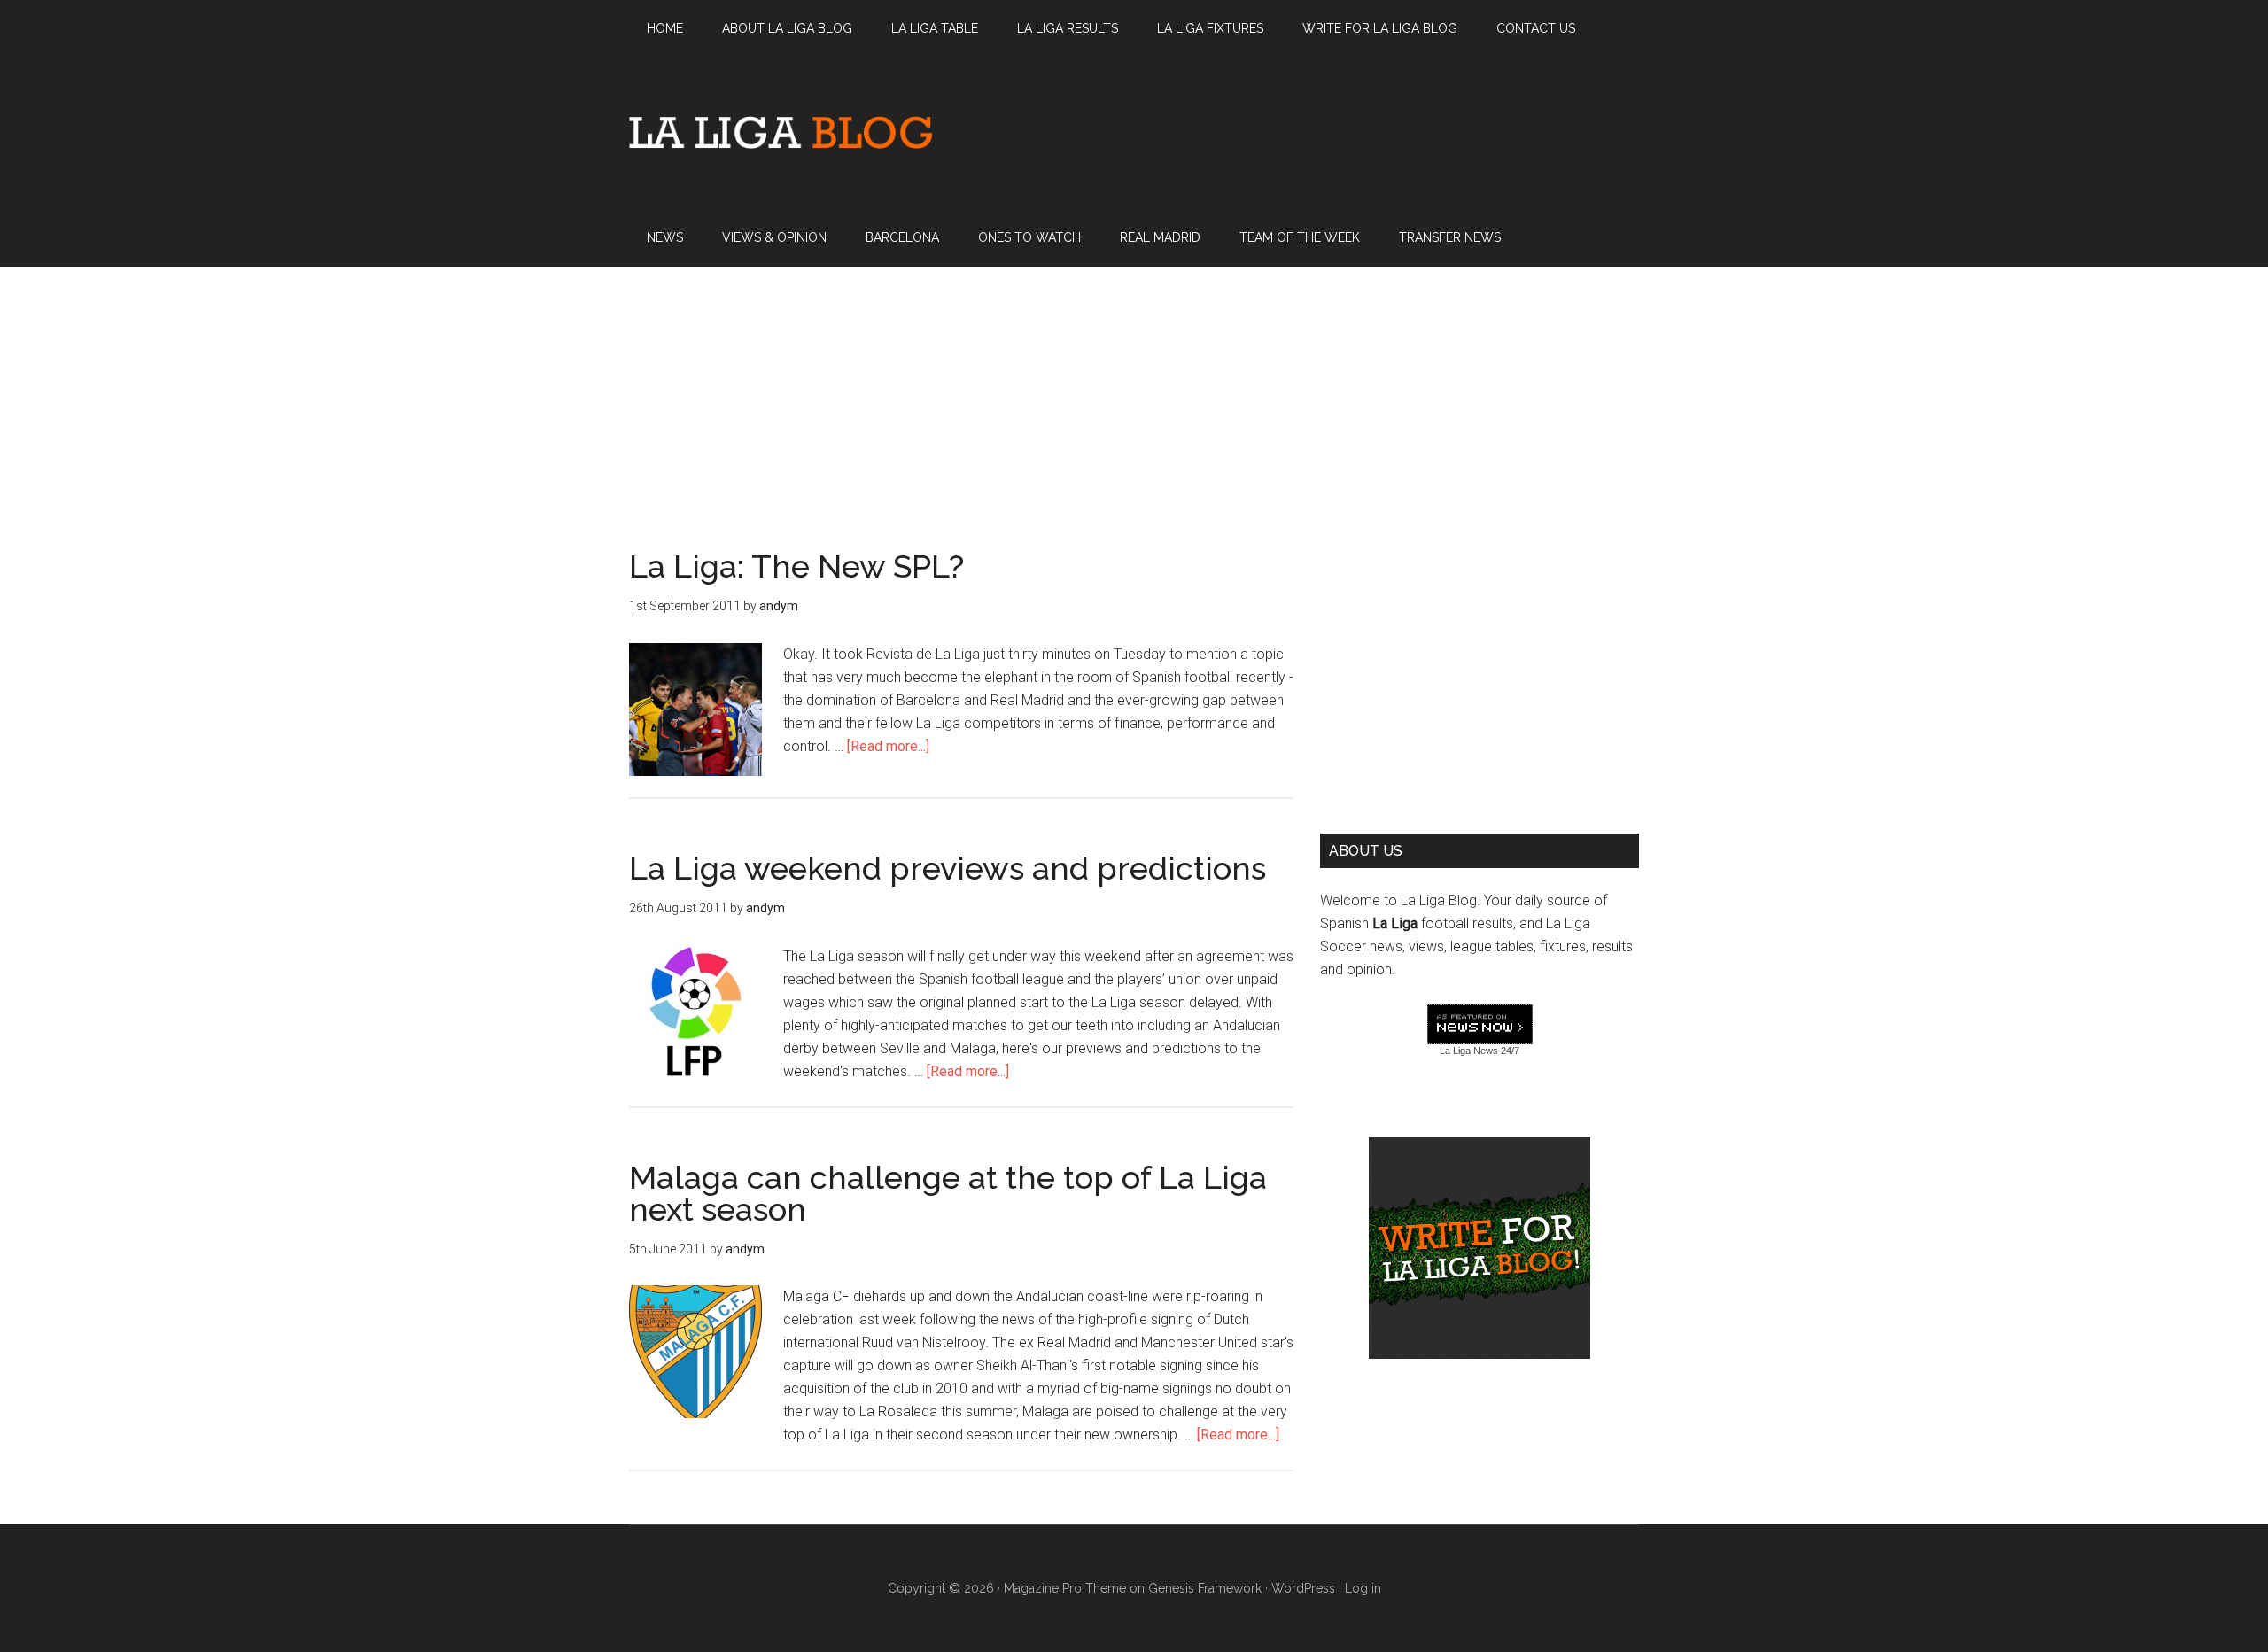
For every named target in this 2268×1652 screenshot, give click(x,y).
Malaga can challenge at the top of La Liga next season (948, 1193)
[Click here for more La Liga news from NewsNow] (1480, 1025)
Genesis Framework (1205, 1588)
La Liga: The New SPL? (796, 566)
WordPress (1303, 1588)
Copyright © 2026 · (946, 1588)
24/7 (1509, 1051)
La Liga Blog (781, 132)
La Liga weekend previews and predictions (948, 868)
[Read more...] (888, 746)
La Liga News (1469, 1051)
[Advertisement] (1134, 391)
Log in (1363, 1588)
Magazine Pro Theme (1065, 1588)
